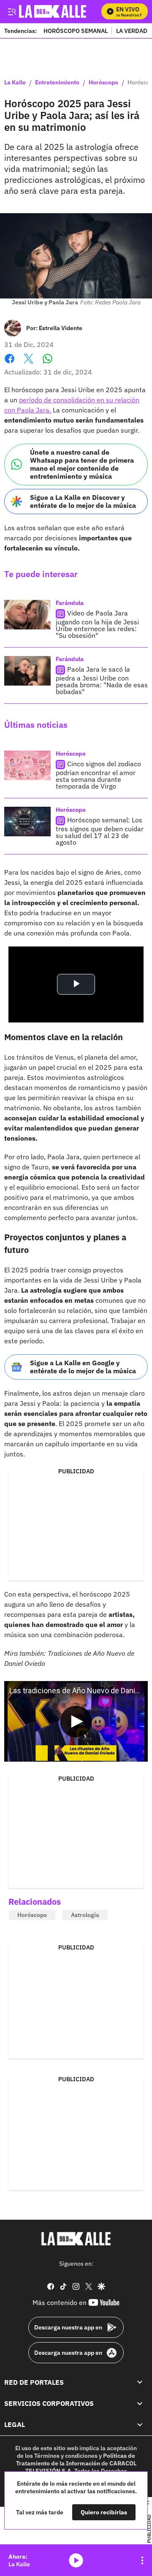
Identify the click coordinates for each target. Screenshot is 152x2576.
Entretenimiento (57, 83)
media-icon (76, 2560)
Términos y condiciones (66, 2455)
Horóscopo (103, 83)
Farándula (70, 603)
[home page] (76, 2239)
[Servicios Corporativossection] (140, 2403)
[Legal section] (140, 2424)
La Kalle (15, 83)
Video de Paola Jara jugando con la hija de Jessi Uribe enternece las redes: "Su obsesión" (97, 624)
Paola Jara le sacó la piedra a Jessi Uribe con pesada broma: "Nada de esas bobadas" (102, 680)
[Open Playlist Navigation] (142, 2560)
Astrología (85, 1915)
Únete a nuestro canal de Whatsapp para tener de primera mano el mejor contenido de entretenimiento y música (82, 464)
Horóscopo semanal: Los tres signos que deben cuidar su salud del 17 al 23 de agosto (100, 831)
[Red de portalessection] (140, 2382)
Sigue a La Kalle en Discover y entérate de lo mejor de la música (83, 501)
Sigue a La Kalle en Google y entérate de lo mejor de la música (83, 1367)
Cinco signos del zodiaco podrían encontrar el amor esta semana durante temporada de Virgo (98, 775)
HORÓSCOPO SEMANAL (76, 31)
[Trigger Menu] (12, 11)
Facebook (9, 364)
